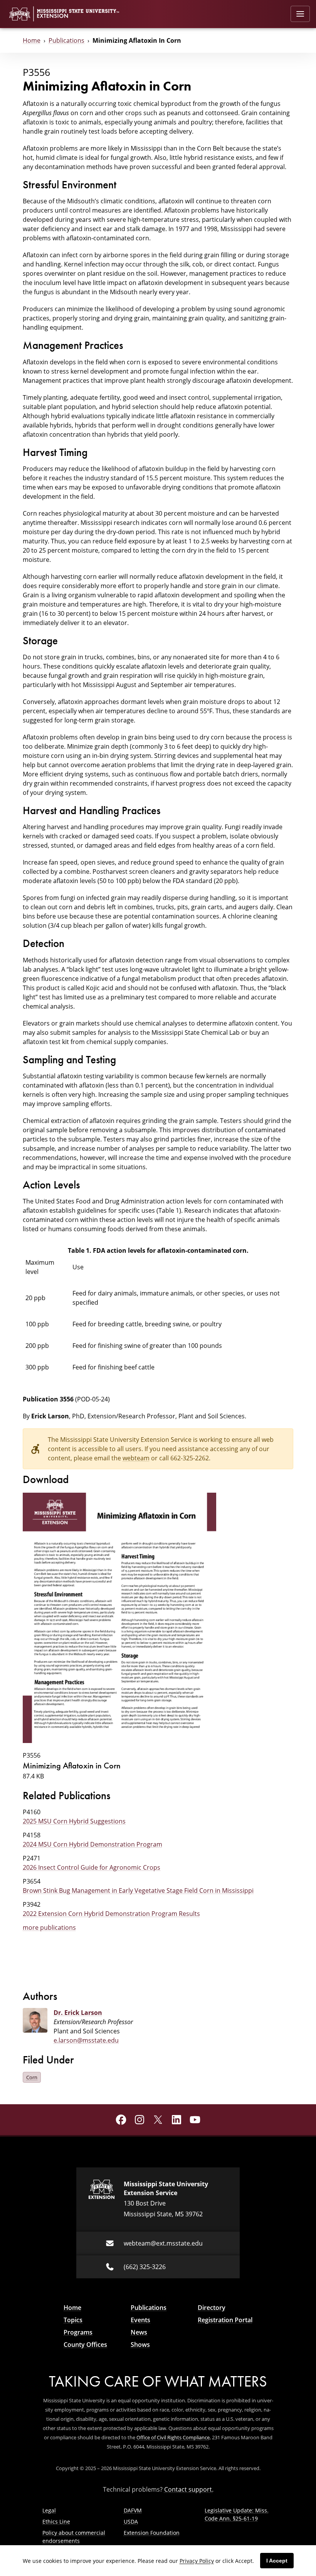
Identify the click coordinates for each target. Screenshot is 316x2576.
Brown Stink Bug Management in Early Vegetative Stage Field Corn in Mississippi (138, 1891)
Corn (32, 2077)
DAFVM (133, 2510)
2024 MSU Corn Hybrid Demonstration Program (92, 1844)
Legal (49, 2510)
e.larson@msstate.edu (86, 2040)
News (139, 2332)
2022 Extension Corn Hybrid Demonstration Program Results (111, 1914)
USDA (131, 2522)
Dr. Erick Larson (78, 2013)
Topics (73, 2320)
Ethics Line (56, 2522)
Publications (66, 40)
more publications (49, 1927)
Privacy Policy (197, 2561)
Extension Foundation (152, 2533)
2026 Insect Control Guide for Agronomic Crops (92, 1867)
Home (32, 40)
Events (140, 2320)
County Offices (85, 2345)
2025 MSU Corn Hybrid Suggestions (74, 1821)
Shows (140, 2345)
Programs (78, 2332)
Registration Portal (225, 2320)
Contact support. (189, 2489)
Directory (212, 2308)
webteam (136, 1458)
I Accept (277, 2561)
